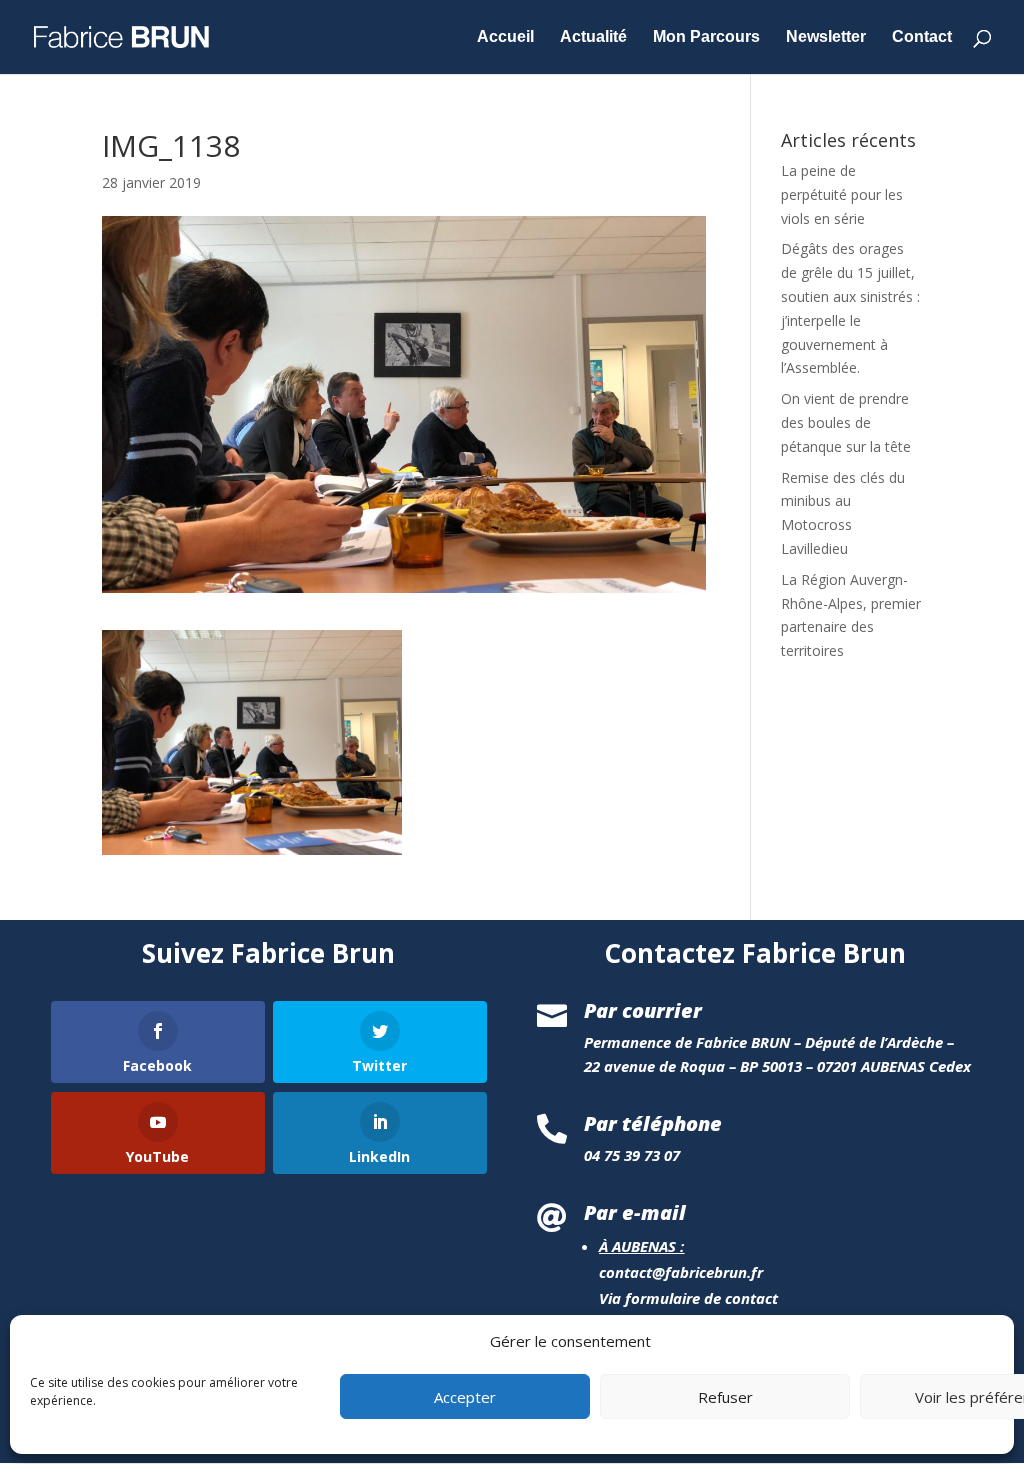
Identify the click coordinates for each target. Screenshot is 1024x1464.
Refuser (725, 1397)
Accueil (505, 37)
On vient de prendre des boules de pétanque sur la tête (846, 422)
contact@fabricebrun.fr (681, 1272)
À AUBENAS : (641, 1246)
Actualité (593, 37)
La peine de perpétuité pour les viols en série (842, 194)
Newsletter (826, 37)
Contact (922, 37)
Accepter (465, 1397)
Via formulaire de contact (688, 1298)
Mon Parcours (706, 37)
